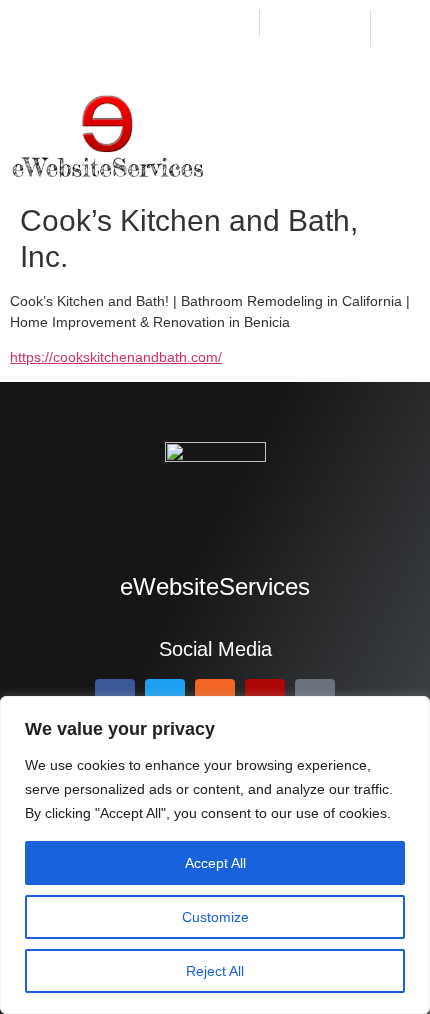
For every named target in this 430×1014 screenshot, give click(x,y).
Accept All (215, 863)
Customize (215, 917)
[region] (215, 855)
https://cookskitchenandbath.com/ (116, 357)
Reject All (215, 971)
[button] (404, 139)
